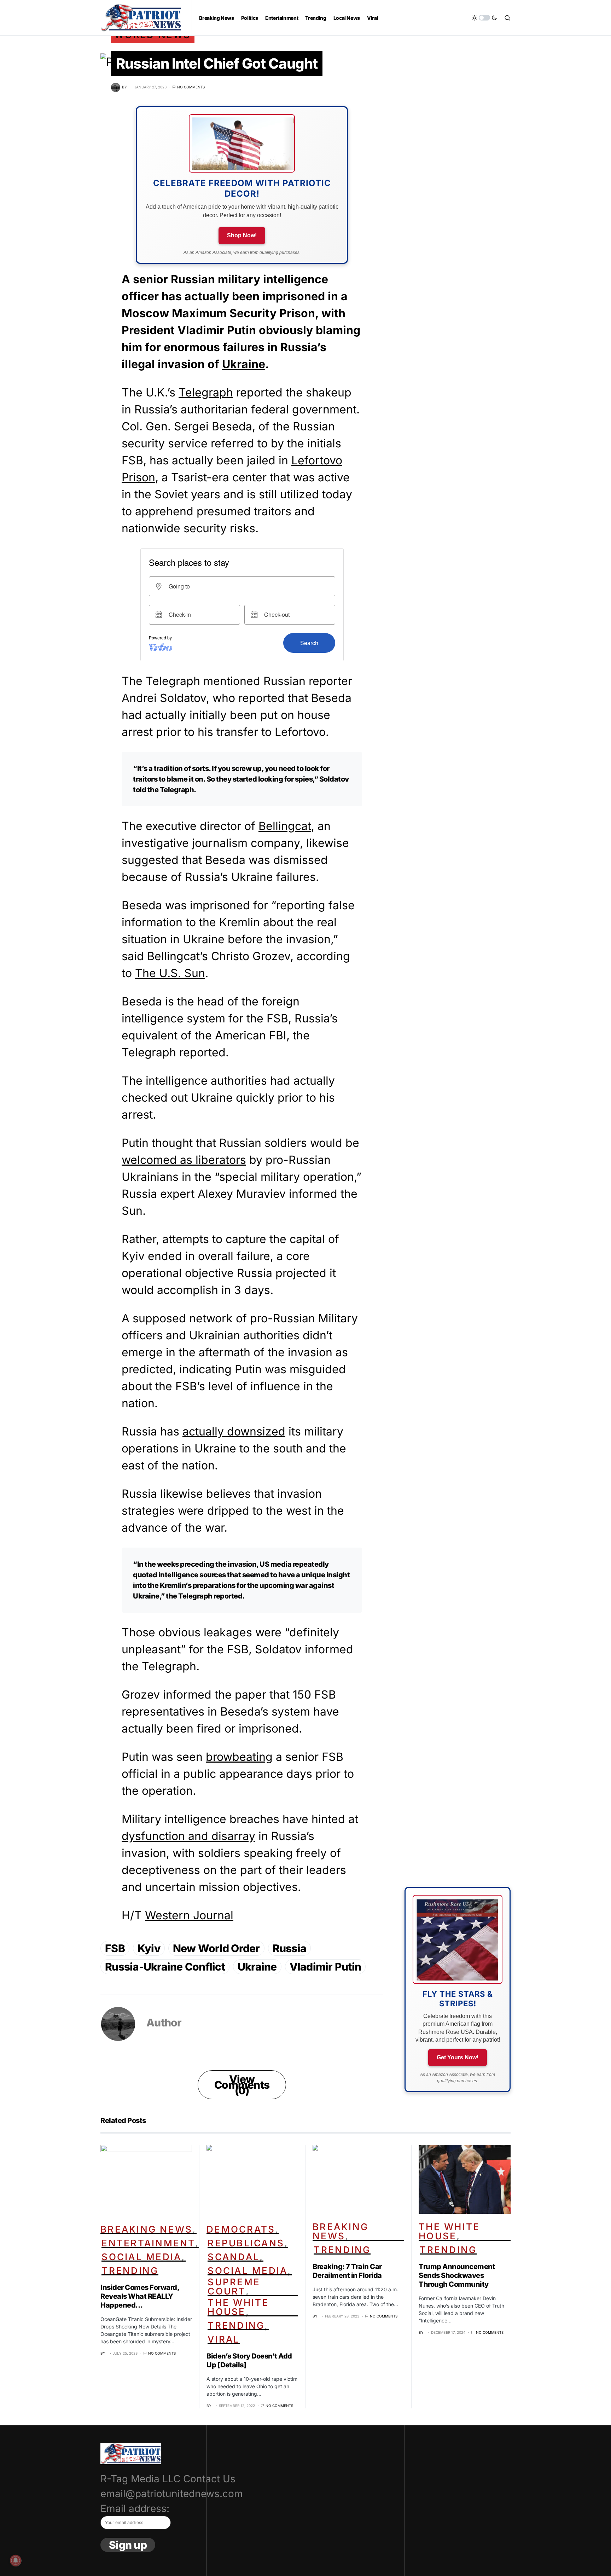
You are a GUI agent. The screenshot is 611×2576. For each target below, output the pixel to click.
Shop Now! (242, 235)
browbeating (239, 1757)
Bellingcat (285, 826)
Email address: (135, 2508)
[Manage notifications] (16, 2560)
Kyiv (149, 1948)
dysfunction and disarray (188, 1836)
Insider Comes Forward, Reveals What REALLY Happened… (140, 2296)
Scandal (234, 2257)
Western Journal (189, 1915)
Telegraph (206, 392)
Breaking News (146, 2229)
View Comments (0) (242, 2085)
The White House (238, 2307)
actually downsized (234, 1431)
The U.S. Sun (170, 973)
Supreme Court (234, 2287)
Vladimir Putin (325, 1967)
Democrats (241, 2229)
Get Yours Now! (458, 2057)
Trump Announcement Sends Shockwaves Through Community (457, 2275)
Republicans (246, 2243)
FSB (115, 1948)
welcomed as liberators (184, 1160)
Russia (290, 1948)
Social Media (141, 2257)
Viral (224, 2339)
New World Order (216, 1948)
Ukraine (244, 364)
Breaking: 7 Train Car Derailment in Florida (347, 2271)
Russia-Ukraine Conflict (165, 1967)
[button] (484, 18)
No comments (191, 87)
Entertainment (148, 2243)
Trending (130, 2271)
